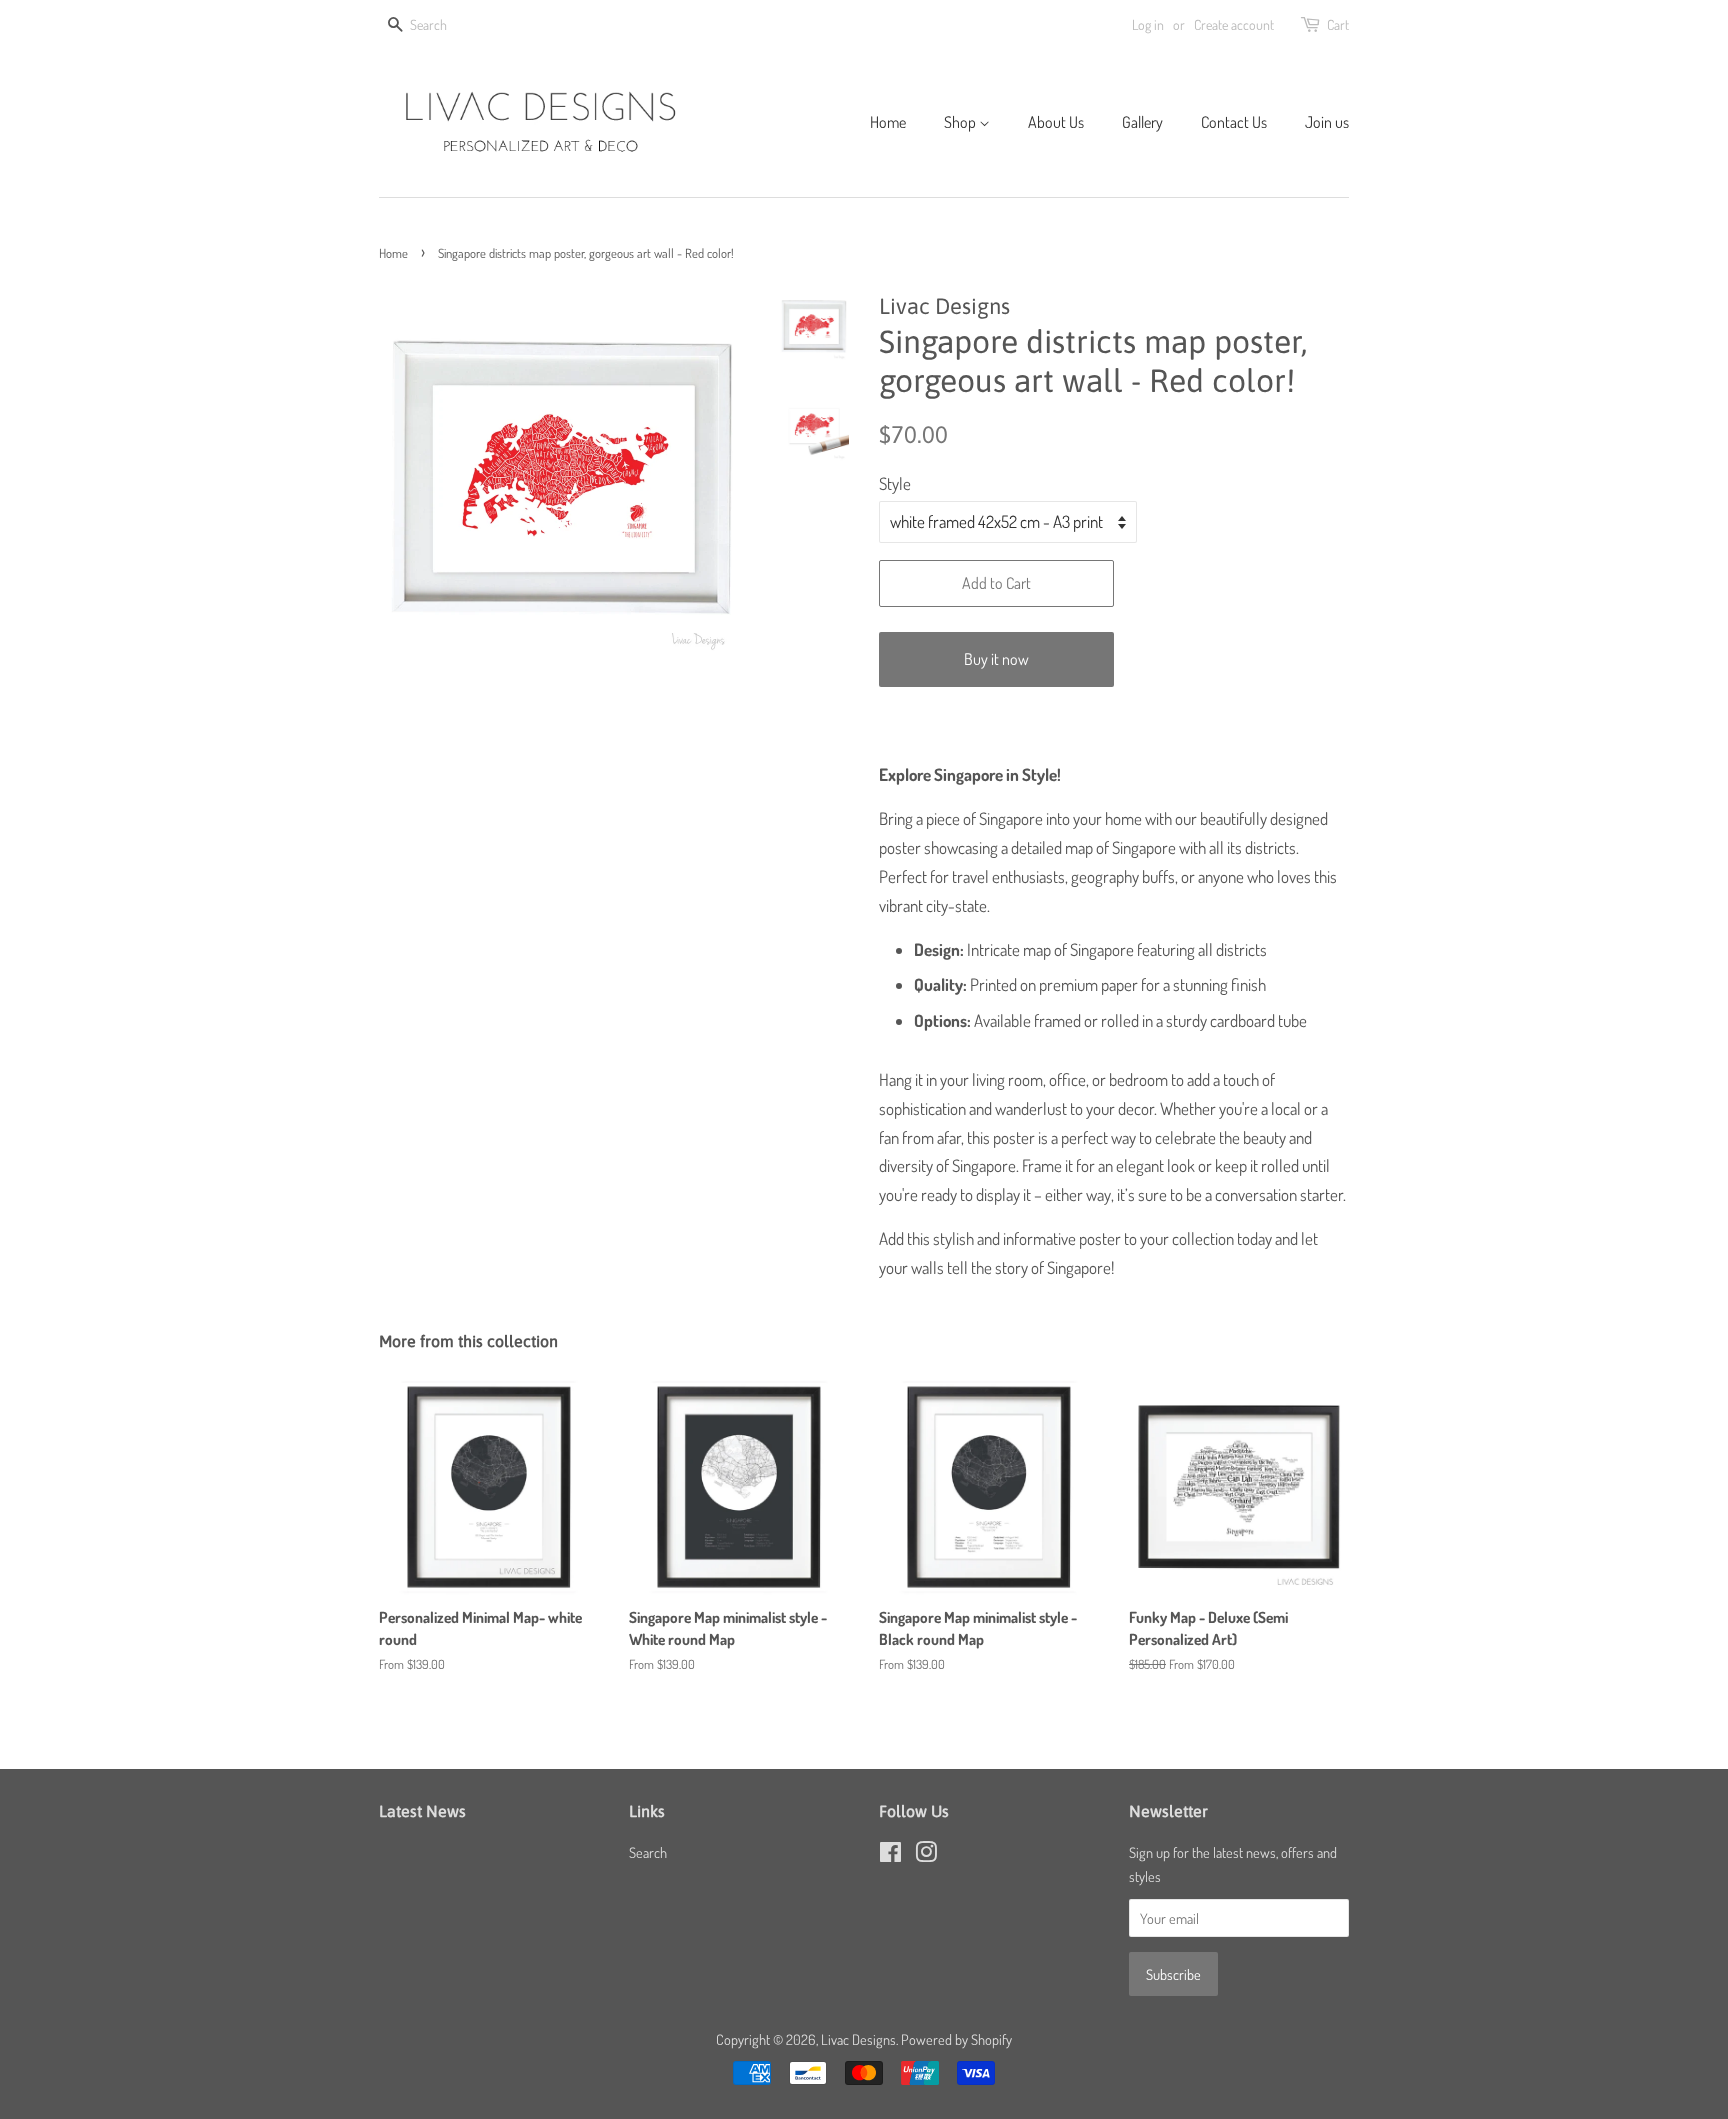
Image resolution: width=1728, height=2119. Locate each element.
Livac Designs (858, 2039)
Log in (1148, 24)
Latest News (422, 1811)
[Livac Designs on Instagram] (926, 1855)
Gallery (1142, 122)
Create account (1234, 24)
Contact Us (1234, 122)
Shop (961, 122)
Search (648, 1852)
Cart (1338, 24)
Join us (1327, 122)
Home (888, 122)
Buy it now (996, 659)
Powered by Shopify (956, 2039)
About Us (1056, 122)
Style (895, 483)
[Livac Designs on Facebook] (890, 1855)
